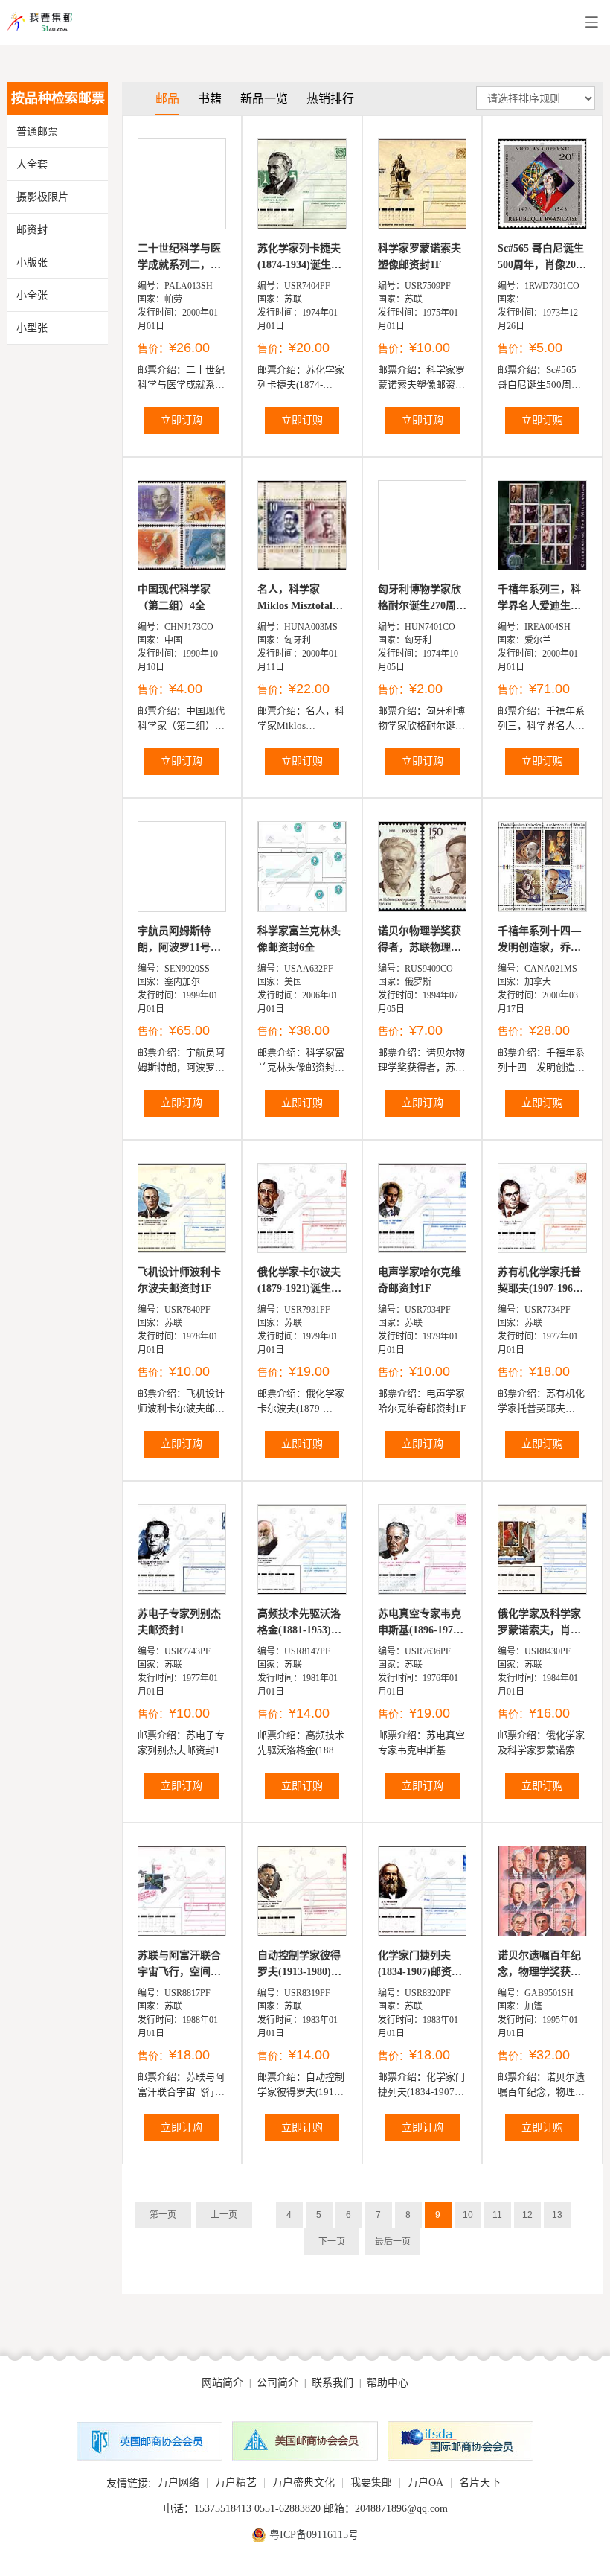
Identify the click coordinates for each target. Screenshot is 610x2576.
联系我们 (333, 2383)
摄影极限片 (42, 197)
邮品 (167, 99)
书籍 (210, 99)
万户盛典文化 (304, 2483)
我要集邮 (371, 2483)
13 (557, 2215)
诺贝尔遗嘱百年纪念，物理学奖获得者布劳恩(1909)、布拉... (539, 1965)
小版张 (32, 262)
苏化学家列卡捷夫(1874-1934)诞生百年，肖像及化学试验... (299, 258)
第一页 (163, 2215)
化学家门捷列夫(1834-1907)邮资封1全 (420, 1965)
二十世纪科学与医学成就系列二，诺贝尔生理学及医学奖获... (179, 258)
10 (468, 2215)
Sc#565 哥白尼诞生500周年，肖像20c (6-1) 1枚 (541, 258)
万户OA (426, 2483)
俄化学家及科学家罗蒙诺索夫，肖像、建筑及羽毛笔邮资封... (539, 1623)
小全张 (32, 295)
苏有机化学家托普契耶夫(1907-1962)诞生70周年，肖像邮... (540, 1282)
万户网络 (179, 2483)
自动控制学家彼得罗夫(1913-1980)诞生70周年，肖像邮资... (299, 1965)
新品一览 (264, 99)
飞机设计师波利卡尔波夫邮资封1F (179, 1280)
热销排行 (330, 99)
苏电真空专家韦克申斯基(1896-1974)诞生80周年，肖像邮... (420, 1623)
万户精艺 (236, 2483)
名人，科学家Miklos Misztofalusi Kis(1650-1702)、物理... (302, 599)
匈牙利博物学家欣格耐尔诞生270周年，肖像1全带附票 (422, 599)
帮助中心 (388, 2383)
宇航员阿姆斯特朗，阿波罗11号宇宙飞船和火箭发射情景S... (179, 941)
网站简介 (222, 2383)
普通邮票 (37, 131)
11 (497, 2215)
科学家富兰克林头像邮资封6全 (299, 939)
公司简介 (277, 2383)
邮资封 (32, 230)
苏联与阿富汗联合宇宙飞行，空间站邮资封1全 (179, 1965)
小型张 (32, 328)
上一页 (224, 2215)
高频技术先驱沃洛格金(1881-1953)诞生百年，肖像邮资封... (299, 1623)
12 (527, 2215)
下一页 (332, 2242)
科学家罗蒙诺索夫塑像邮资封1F (420, 256)
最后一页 (393, 2242)
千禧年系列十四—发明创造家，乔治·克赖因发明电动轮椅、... (541, 941)
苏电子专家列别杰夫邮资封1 (179, 1622)
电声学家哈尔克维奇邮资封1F (420, 1280)
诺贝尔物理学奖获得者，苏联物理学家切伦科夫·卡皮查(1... (421, 941)
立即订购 (182, 420)
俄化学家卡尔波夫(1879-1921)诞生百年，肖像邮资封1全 (302, 1282)
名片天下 (480, 2483)
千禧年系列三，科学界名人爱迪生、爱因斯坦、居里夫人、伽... (539, 599)
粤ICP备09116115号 (314, 2535)
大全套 (32, 164)
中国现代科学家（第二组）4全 (174, 597)
